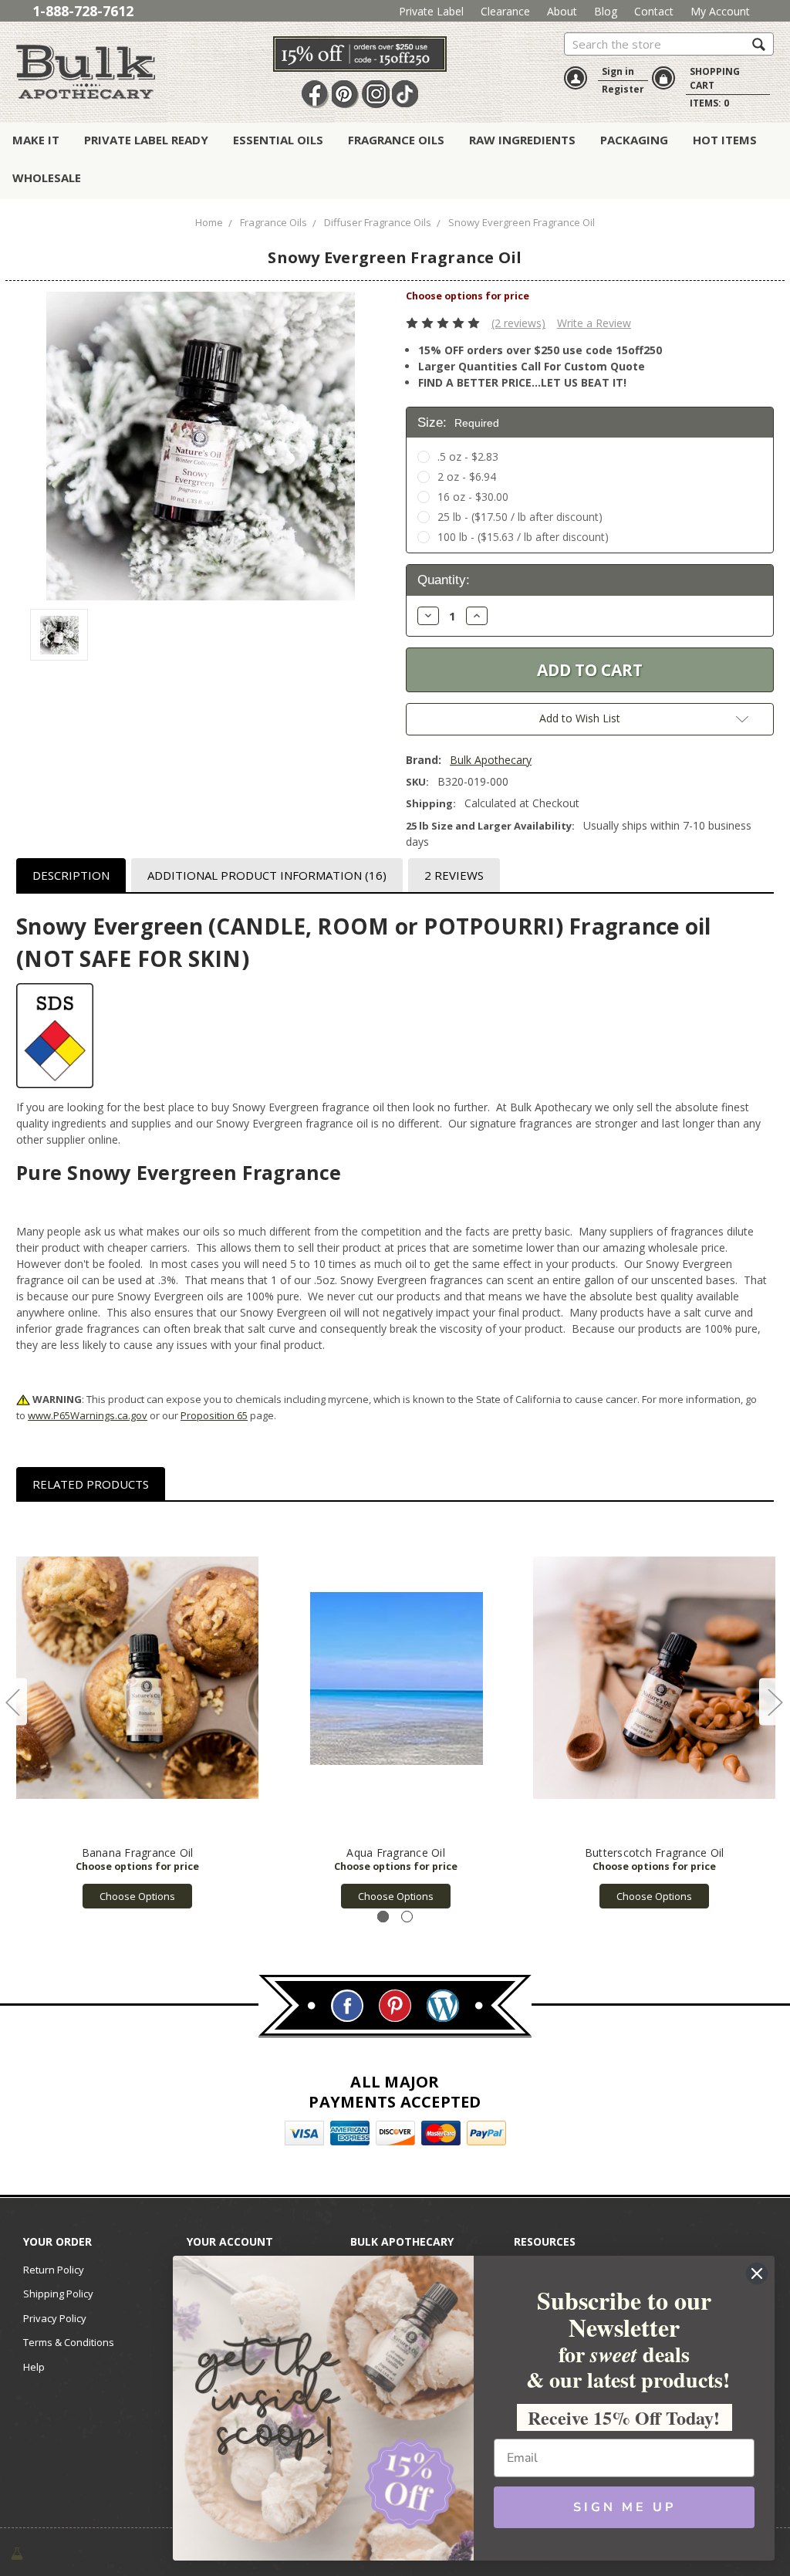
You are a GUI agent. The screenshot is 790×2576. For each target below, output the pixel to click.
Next (775, 1702)
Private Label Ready (146, 140)
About (562, 11)
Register (623, 89)
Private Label (431, 11)
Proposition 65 (214, 1415)
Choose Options (137, 1896)
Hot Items (725, 140)
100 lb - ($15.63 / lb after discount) (523, 537)
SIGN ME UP (625, 2507)
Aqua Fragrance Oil (396, 1853)
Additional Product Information (267, 875)
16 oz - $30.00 (473, 497)
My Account (720, 11)
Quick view (138, 1678)
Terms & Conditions (69, 2342)
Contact (654, 11)
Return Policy (54, 2270)
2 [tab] (407, 1917)
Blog (606, 11)
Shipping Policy (58, 2294)
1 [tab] (383, 1917)
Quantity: (444, 580)
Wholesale (47, 177)
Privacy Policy (55, 2318)
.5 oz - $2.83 (468, 456)
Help (34, 2367)
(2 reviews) (518, 323)
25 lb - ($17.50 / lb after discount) (520, 517)
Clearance (505, 11)
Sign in (618, 71)
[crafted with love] (17, 2552)
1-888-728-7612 (83, 11)
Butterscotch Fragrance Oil (655, 1853)
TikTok (406, 94)
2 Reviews (454, 875)
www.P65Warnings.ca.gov (88, 1415)
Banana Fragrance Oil (138, 1853)
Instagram (376, 94)
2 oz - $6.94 (467, 477)
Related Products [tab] (91, 1484)
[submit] (759, 44)
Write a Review (594, 323)
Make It (36, 140)
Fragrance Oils (396, 140)
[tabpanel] (138, 1713)
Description (71, 875)
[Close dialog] (757, 2273)
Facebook (316, 94)
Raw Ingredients (522, 140)
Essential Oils (278, 140)
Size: (458, 423)
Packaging (634, 140)
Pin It (346, 94)
